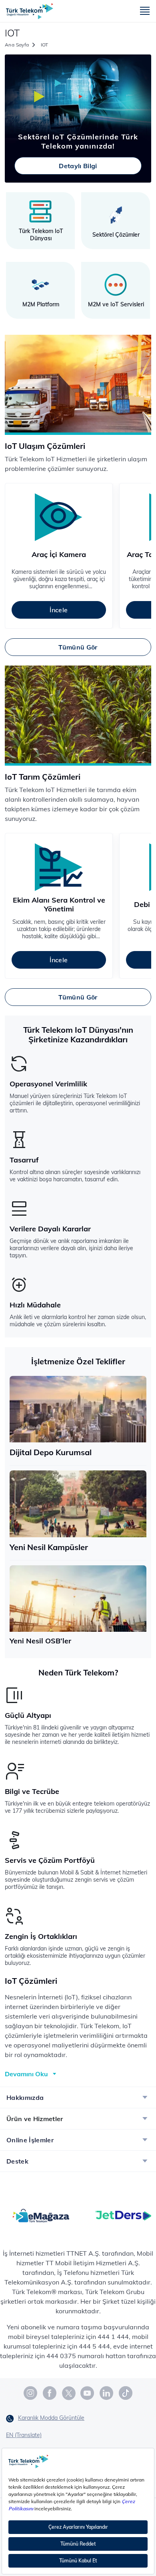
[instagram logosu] (31, 2393)
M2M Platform (41, 304)
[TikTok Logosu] (126, 2393)
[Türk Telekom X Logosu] (69, 2393)
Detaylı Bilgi (78, 166)
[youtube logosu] (88, 2393)
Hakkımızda (25, 2097)
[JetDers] (123, 2215)
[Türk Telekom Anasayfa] (30, 11)
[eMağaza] (41, 2215)
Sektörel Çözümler (116, 235)
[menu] (145, 11)
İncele (59, 610)
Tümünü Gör (78, 647)
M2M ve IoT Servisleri (116, 304)
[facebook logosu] (50, 2393)
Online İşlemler (30, 2140)
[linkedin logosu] (107, 2393)
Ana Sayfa (17, 45)
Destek (17, 2161)
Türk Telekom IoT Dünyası (41, 235)
